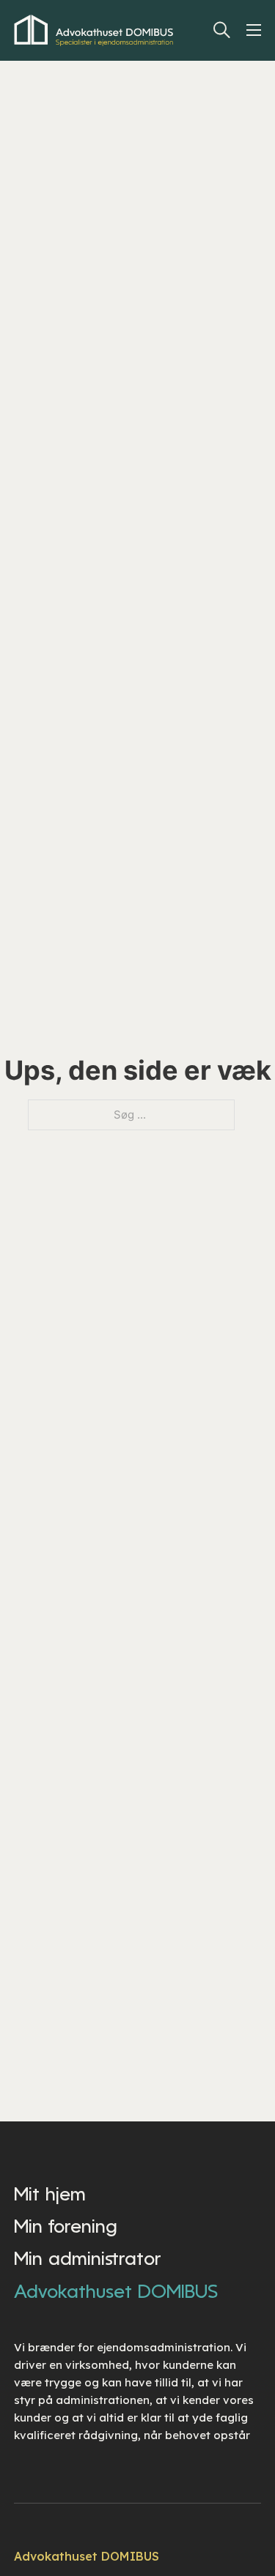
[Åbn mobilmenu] (257, 30)
